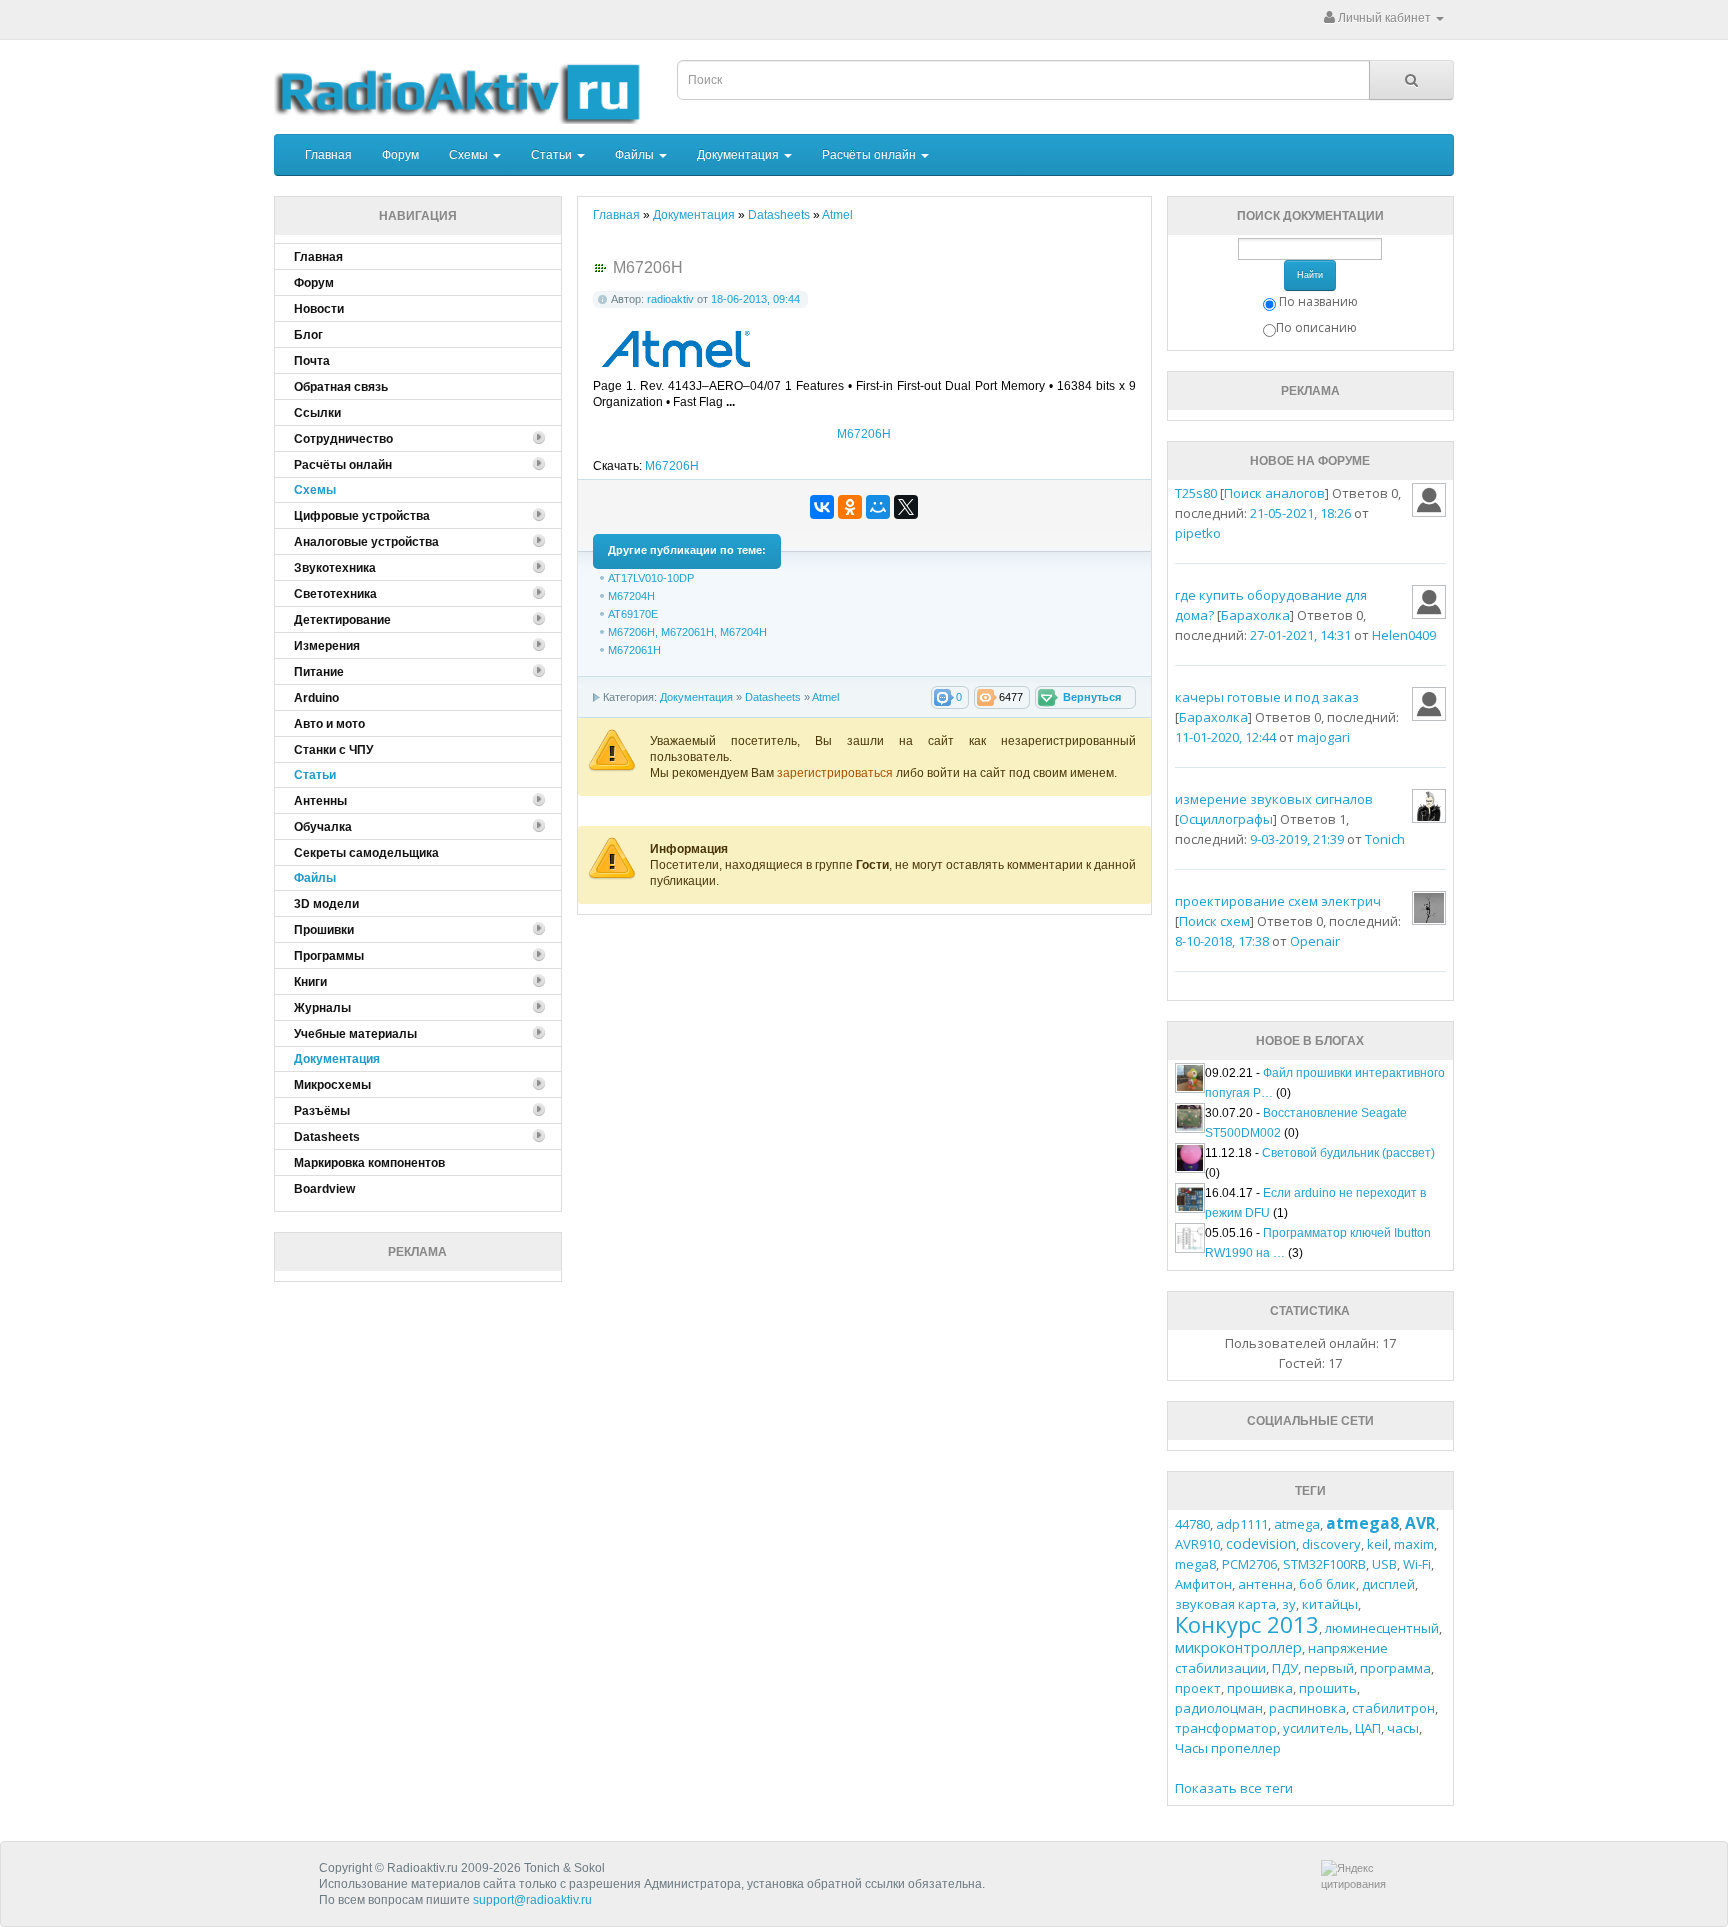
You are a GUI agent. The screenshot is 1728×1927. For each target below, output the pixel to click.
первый (1329, 1668)
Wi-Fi (1417, 1564)
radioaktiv (670, 299)
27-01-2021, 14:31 (1300, 635)
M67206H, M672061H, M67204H (687, 632)
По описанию (1316, 327)
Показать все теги (1234, 1788)
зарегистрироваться (836, 773)
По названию (1318, 301)
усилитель (1316, 1728)
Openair (1315, 941)
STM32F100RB (1324, 1564)
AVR (1420, 1523)
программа (1395, 1668)
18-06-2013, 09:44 (755, 299)
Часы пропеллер (1228, 1748)
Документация (739, 155)
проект (1198, 1688)
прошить (1328, 1688)
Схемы (470, 155)
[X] (906, 507)
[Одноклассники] (850, 507)
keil (1377, 1544)
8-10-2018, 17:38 (1222, 941)
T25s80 (1196, 493)
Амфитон (1203, 1584)
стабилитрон (1393, 1708)
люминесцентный (1382, 1628)
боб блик (1327, 1584)
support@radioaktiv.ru (532, 1900)
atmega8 (1362, 1523)
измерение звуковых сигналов (1274, 799)
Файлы (636, 155)
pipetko (1198, 533)
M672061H (634, 650)
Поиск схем (1214, 921)
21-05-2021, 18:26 (1300, 513)
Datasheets (773, 697)
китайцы (1330, 1604)
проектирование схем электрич (1278, 901)
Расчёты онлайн (870, 155)
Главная (328, 155)
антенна (1265, 1584)
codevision (1261, 1543)
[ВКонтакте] (822, 507)
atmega (1297, 1524)
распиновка (1307, 1708)
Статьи (553, 155)
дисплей (1388, 1584)
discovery (1331, 1544)
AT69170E (633, 614)
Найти (1310, 275)
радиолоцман (1219, 1708)
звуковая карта (1225, 1604)
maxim (1414, 1544)
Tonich (1385, 839)
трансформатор (1226, 1728)
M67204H (631, 596)
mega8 (1195, 1564)
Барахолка (1255, 615)
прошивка (1260, 1688)
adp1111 (1242, 1524)
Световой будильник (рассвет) (1348, 1153)
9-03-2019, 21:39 (1297, 839)
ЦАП (1368, 1728)
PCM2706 (1249, 1564)
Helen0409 (1404, 635)
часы (1403, 1728)
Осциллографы (1226, 819)
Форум (400, 155)
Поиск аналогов (1274, 493)
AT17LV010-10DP (651, 578)
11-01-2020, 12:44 (1225, 737)
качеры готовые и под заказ (1267, 697)
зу (1289, 1604)
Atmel (825, 697)
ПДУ (1285, 1668)
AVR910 (1197, 1544)
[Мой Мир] (878, 507)
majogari (1323, 737)
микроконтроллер (1238, 1647)
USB (1384, 1564)
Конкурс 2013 (1247, 1624)
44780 (1192, 1524)
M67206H (864, 434)
